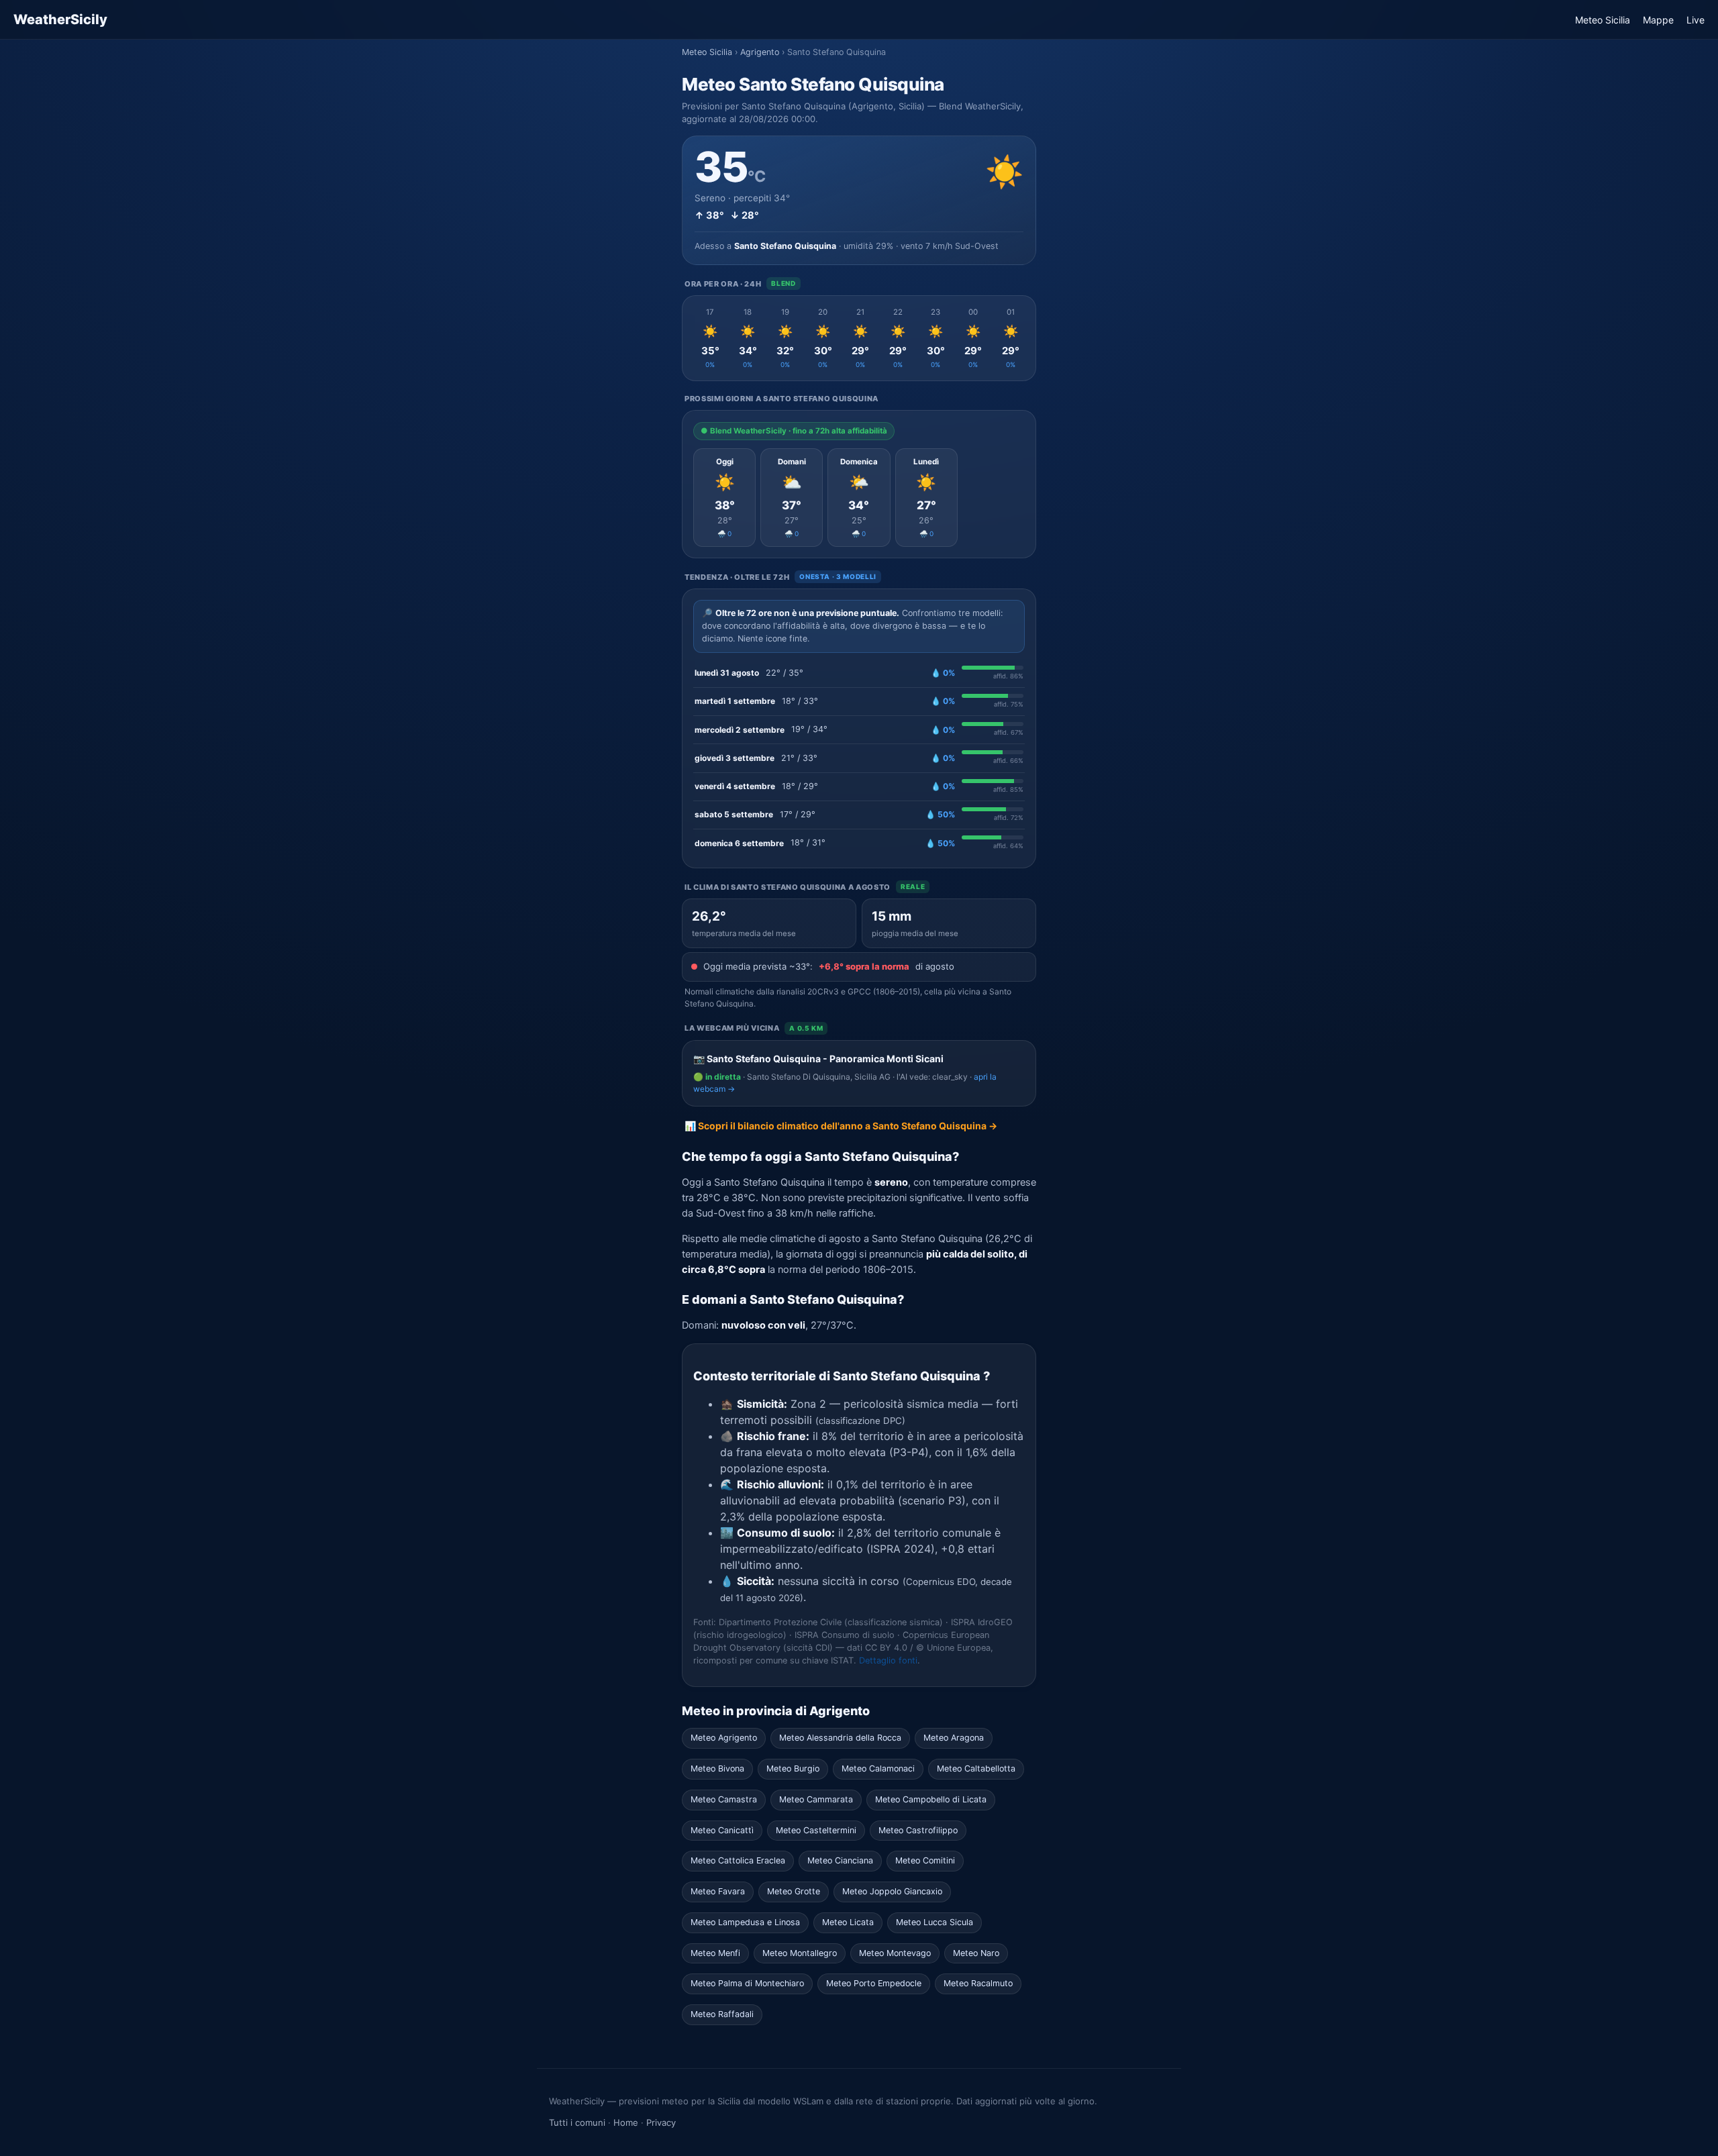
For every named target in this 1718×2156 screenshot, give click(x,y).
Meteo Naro (976, 1953)
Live (1696, 20)
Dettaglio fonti (888, 1660)
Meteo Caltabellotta (976, 1768)
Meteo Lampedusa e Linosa (745, 1922)
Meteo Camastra (724, 1799)
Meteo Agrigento (724, 1738)
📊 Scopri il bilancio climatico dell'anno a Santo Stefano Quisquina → (841, 1126)
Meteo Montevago (895, 1953)
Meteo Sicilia (1603, 20)
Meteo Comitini (925, 1860)
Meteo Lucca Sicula (934, 1922)
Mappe (1658, 20)
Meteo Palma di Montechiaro (747, 1983)
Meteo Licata (848, 1922)
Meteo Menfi (715, 1953)
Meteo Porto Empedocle (874, 1983)
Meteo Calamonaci (878, 1768)
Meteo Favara (718, 1891)
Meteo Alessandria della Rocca (840, 1738)
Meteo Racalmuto (978, 1983)
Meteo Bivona (717, 1768)
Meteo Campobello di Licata (931, 1799)
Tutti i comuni (577, 2122)
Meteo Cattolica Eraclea (738, 1860)
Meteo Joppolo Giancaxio (892, 1891)
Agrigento (760, 52)
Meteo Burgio (793, 1768)
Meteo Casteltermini (816, 1830)
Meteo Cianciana (840, 1860)
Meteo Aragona (954, 1738)
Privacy (661, 2122)
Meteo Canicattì (722, 1830)
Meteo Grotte (794, 1891)
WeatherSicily (60, 19)
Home (626, 2122)
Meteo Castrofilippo (918, 1830)
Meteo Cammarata (816, 1799)
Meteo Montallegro (800, 1953)
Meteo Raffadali (722, 2014)
